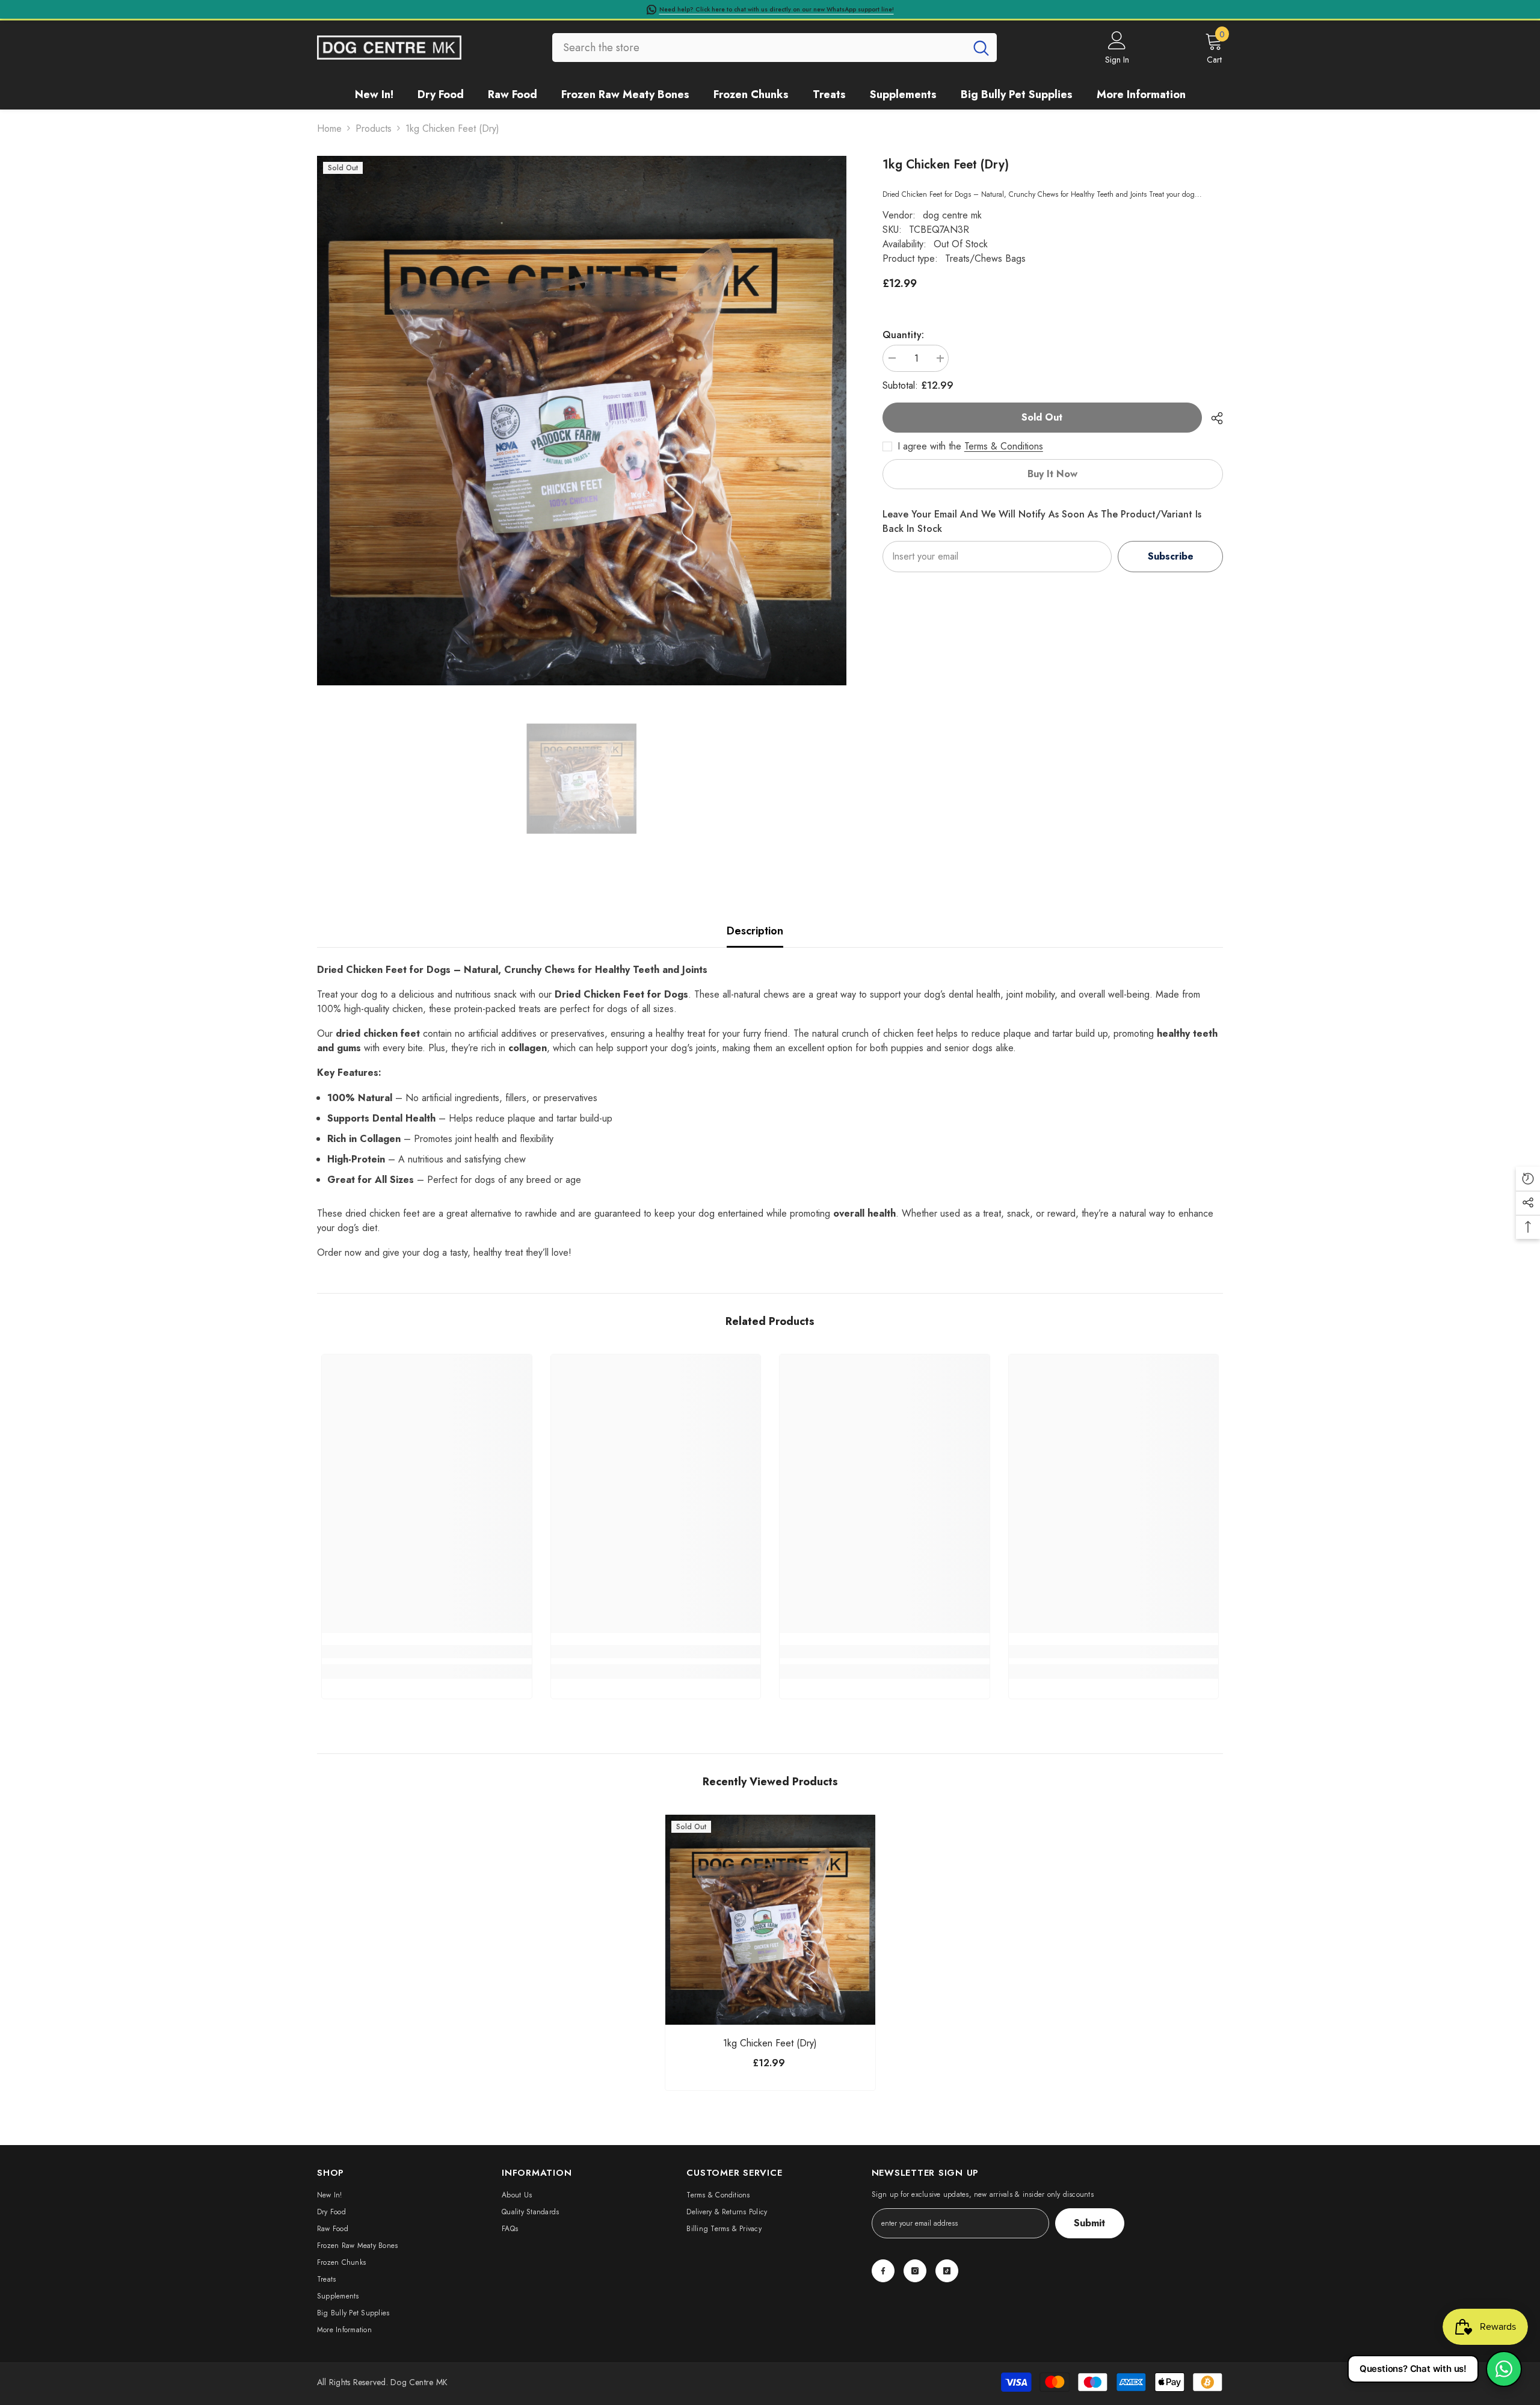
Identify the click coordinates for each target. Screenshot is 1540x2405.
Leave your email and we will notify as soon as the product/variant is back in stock (1042, 521)
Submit (1089, 2223)
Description (755, 931)
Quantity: (903, 335)
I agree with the (929, 446)
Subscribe (1171, 556)
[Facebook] (883, 2271)
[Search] (775, 48)
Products (374, 128)
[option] (582, 421)
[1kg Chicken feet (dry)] (770, 1920)
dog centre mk (952, 216)
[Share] (1212, 418)
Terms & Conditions (1004, 446)
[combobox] (759, 48)
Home (329, 128)
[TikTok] (947, 2271)
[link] (427, 1652)
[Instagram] (915, 2271)
